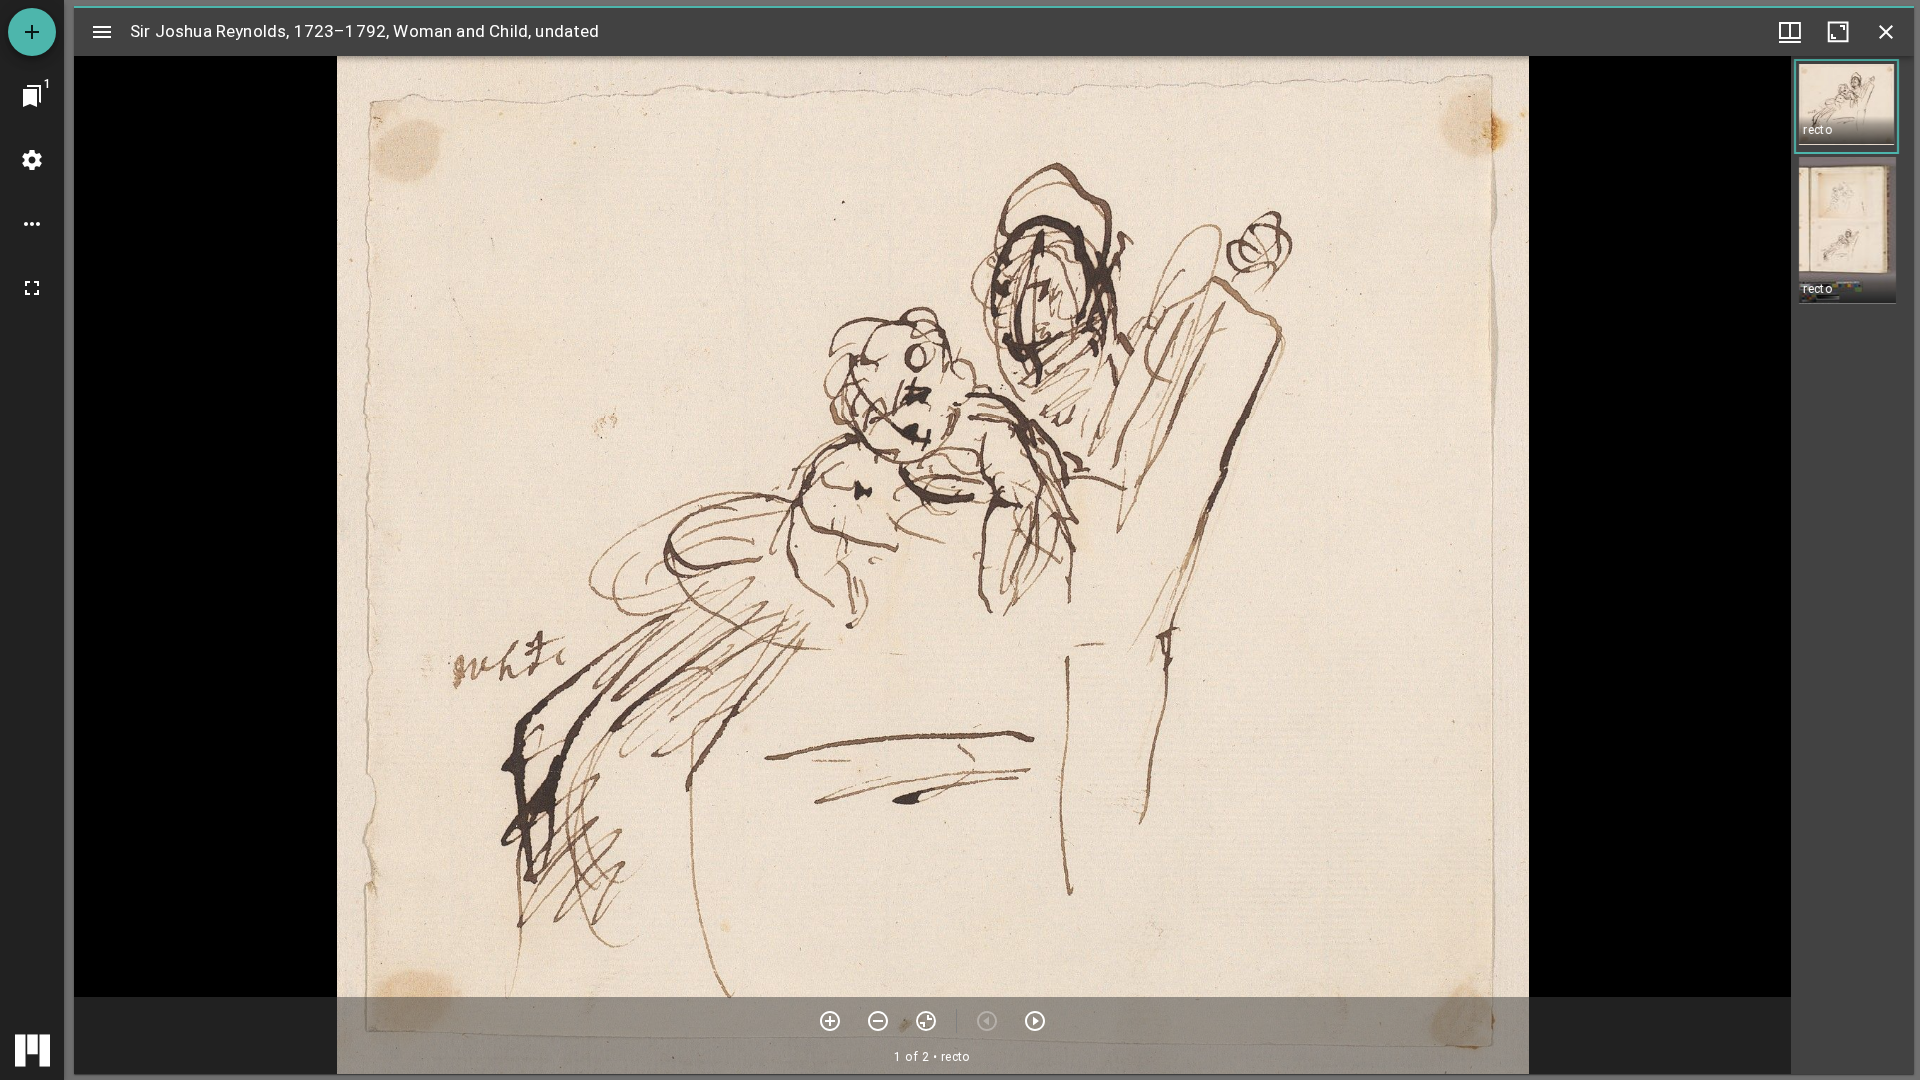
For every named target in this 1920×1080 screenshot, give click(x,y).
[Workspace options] (32, 224)
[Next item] (1035, 1021)
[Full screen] (32, 288)
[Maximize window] (1838, 32)
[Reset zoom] (926, 1021)
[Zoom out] (878, 1021)
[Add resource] (32, 32)
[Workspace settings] (32, 160)
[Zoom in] (830, 1021)
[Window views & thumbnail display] (1790, 32)
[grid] (1852, 565)
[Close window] (1886, 32)
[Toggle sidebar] (102, 32)
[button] (1846, 106)
